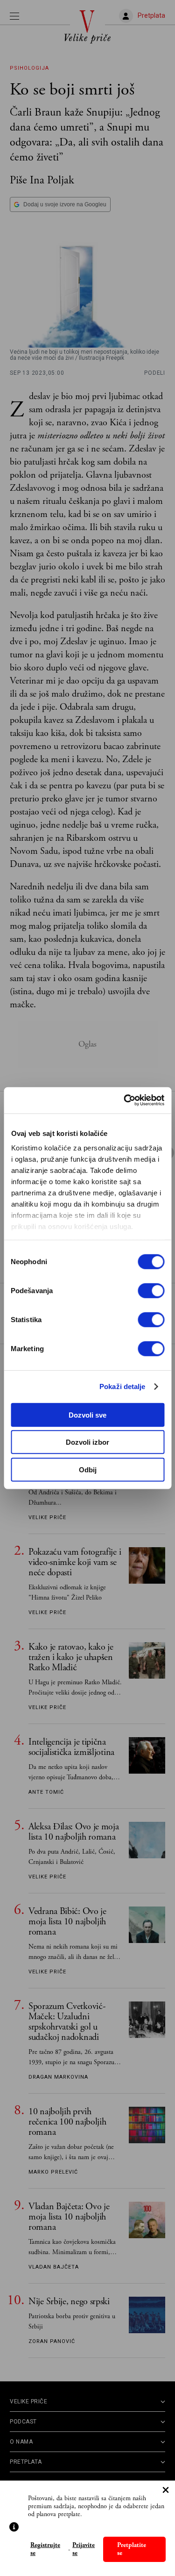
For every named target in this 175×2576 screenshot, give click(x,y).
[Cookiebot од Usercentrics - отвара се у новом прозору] (125, 1100)
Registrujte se (45, 2549)
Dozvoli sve (87, 1415)
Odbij (88, 1469)
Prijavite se (84, 2549)
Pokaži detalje (122, 1386)
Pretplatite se (132, 2549)
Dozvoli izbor (87, 1442)
